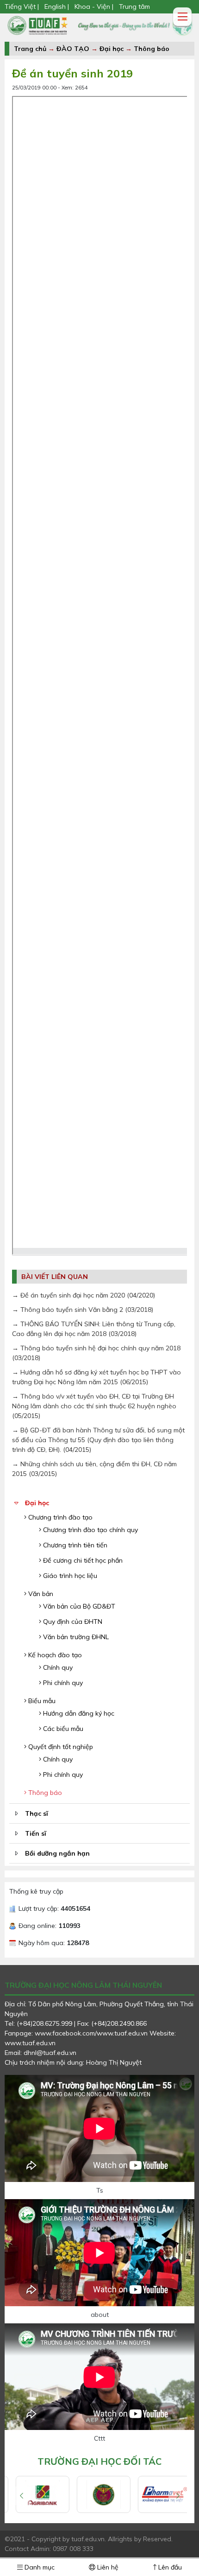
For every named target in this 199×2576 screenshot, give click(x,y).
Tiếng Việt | (23, 6)
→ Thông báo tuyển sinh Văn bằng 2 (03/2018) (83, 1310)
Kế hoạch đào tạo (54, 1655)
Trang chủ (30, 49)
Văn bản (40, 1594)
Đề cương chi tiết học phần (82, 1560)
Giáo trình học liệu (69, 1576)
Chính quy (57, 1667)
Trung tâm (134, 6)
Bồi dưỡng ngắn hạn (57, 1853)
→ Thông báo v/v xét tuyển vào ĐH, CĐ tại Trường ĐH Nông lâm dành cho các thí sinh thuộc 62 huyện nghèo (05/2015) (94, 1406)
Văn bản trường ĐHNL (75, 1637)
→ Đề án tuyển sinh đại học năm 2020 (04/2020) (84, 1295)
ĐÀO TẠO (73, 49)
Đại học (112, 49)
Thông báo (152, 49)
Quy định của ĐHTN (72, 1622)
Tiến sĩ (36, 1833)
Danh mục (39, 2567)
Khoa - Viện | (94, 6)
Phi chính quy (62, 1683)
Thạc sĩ (37, 1813)
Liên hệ (107, 2567)
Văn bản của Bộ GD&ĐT (78, 1606)
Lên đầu (169, 2567)
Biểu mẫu (41, 1701)
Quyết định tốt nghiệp (60, 1747)
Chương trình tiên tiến (74, 1545)
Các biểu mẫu (62, 1729)
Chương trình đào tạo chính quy (90, 1530)
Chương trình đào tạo (59, 1517)
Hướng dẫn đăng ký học (78, 1713)
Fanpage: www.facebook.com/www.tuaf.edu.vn (77, 2033)
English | (57, 6)
